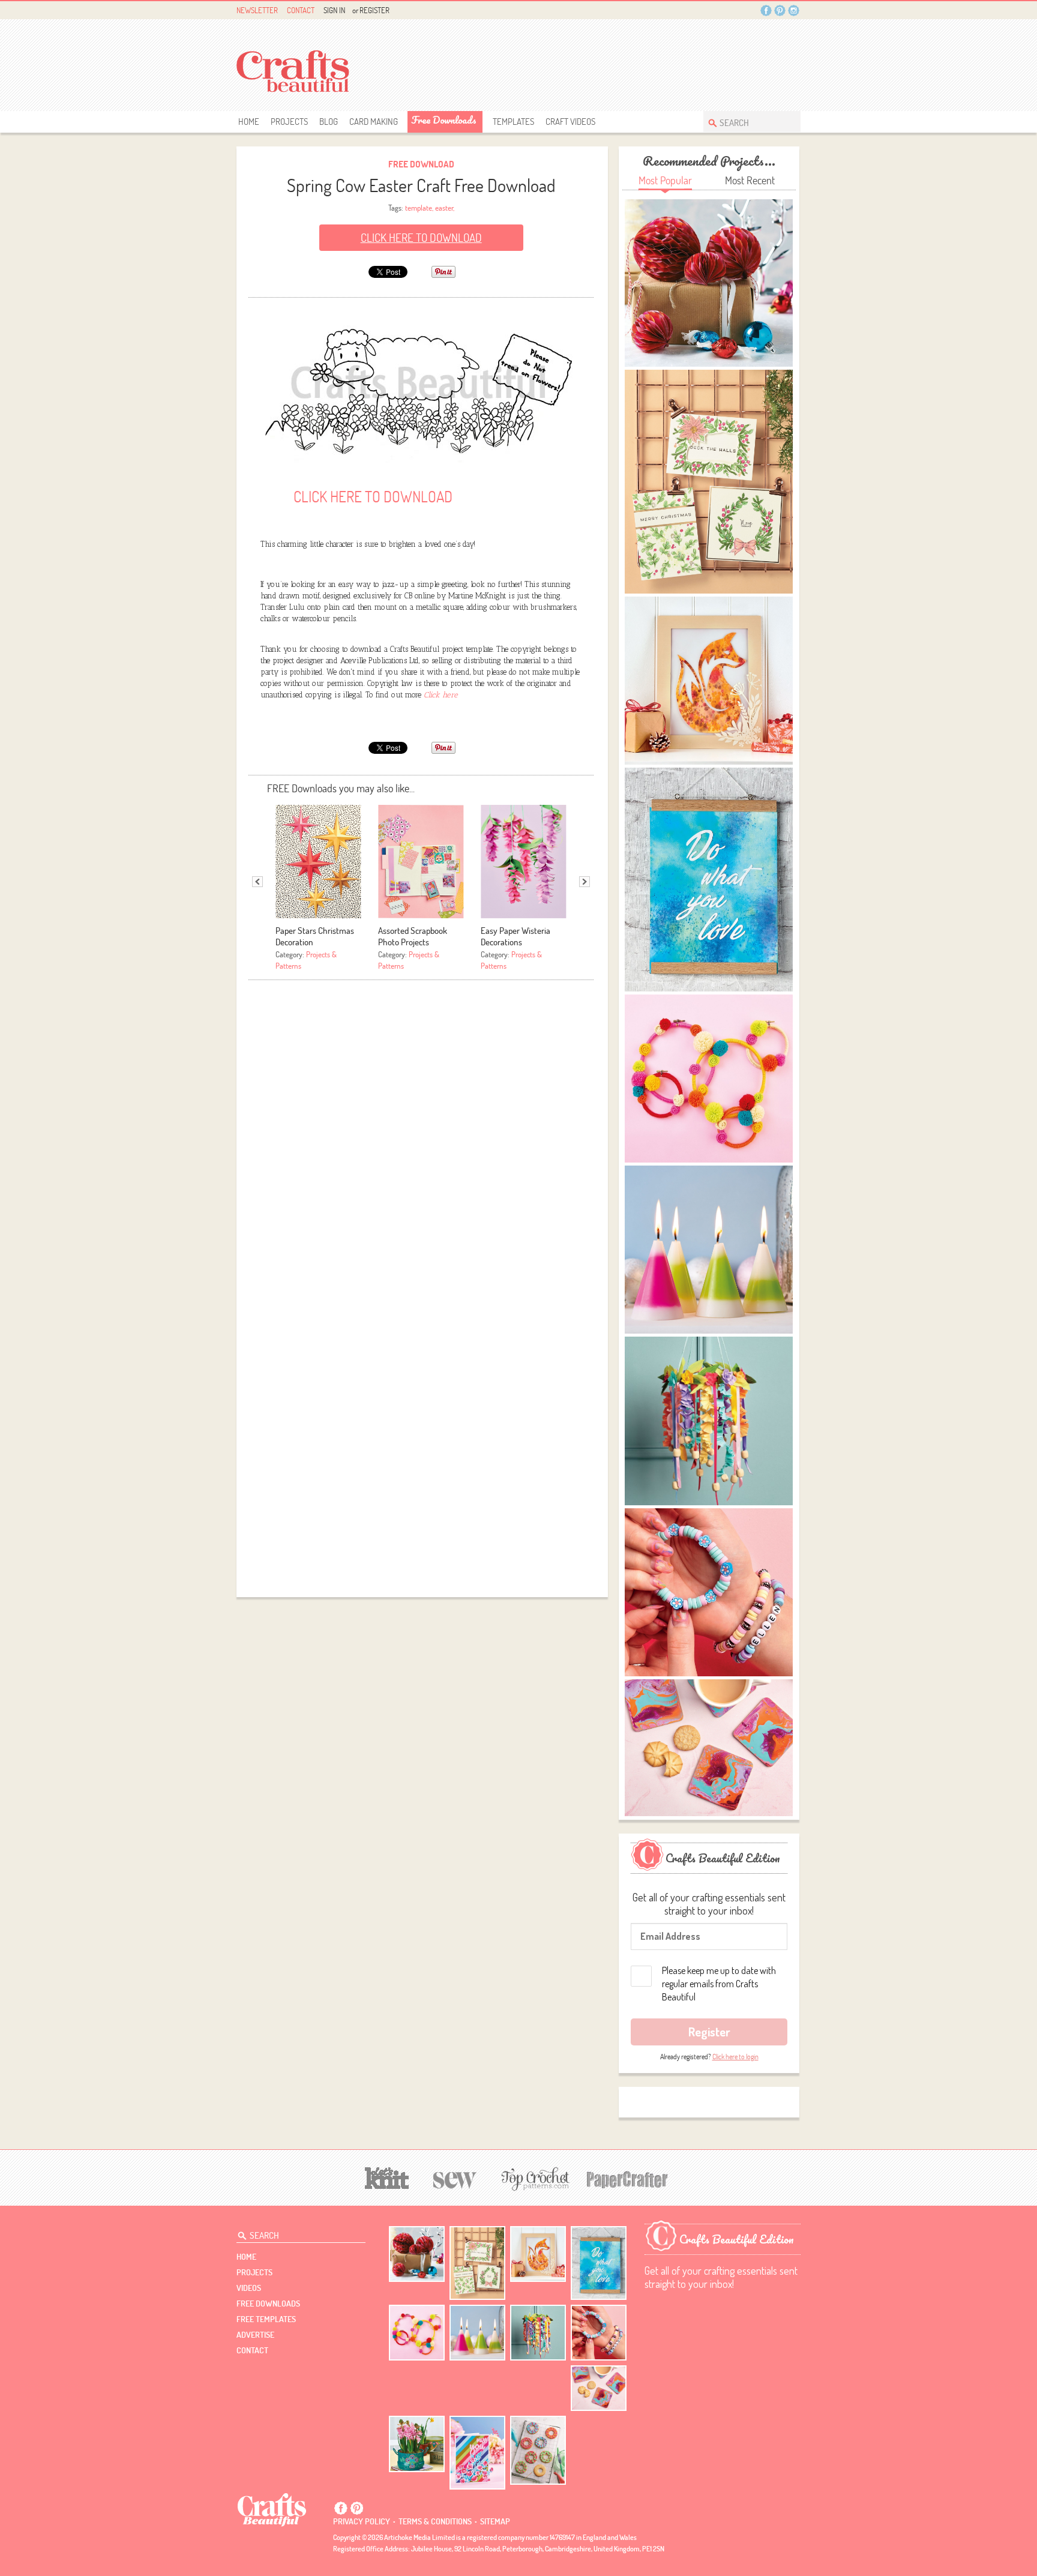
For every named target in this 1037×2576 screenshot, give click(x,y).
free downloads (444, 120)
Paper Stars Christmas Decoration (315, 936)
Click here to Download (421, 238)
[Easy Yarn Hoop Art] (417, 2333)
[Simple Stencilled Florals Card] (477, 2453)
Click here (441, 695)
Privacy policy (362, 2521)
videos (249, 2288)
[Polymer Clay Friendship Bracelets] (599, 2333)
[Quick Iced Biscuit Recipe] (538, 2450)
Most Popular (665, 180)
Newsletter (257, 10)
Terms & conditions (435, 2521)
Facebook (766, 11)
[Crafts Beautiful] (272, 2509)
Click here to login (735, 2057)
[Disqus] (421, 1136)
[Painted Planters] (417, 2444)
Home (249, 122)
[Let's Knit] (387, 2177)
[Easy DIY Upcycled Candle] (477, 2333)
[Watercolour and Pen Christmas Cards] (477, 2263)
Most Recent (750, 180)
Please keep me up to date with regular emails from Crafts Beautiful (719, 1984)
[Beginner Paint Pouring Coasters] (599, 2388)
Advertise (255, 2335)
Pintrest (780, 11)
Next (585, 882)
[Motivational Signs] (599, 2263)
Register (374, 10)
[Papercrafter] (627, 2178)
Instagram (794, 11)
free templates (266, 2319)
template (419, 208)
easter (444, 208)
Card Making (374, 122)
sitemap (495, 2521)
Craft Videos (570, 122)
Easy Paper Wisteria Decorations (515, 936)
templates (513, 122)
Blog (329, 122)
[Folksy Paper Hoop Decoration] (538, 2333)
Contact (301, 10)
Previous (257, 882)
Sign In (334, 10)
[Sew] (455, 2178)
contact (252, 2350)
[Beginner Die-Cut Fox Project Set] (538, 2254)
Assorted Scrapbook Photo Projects (413, 936)
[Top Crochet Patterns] (534, 2179)
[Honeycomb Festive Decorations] (417, 2254)
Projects (289, 122)
